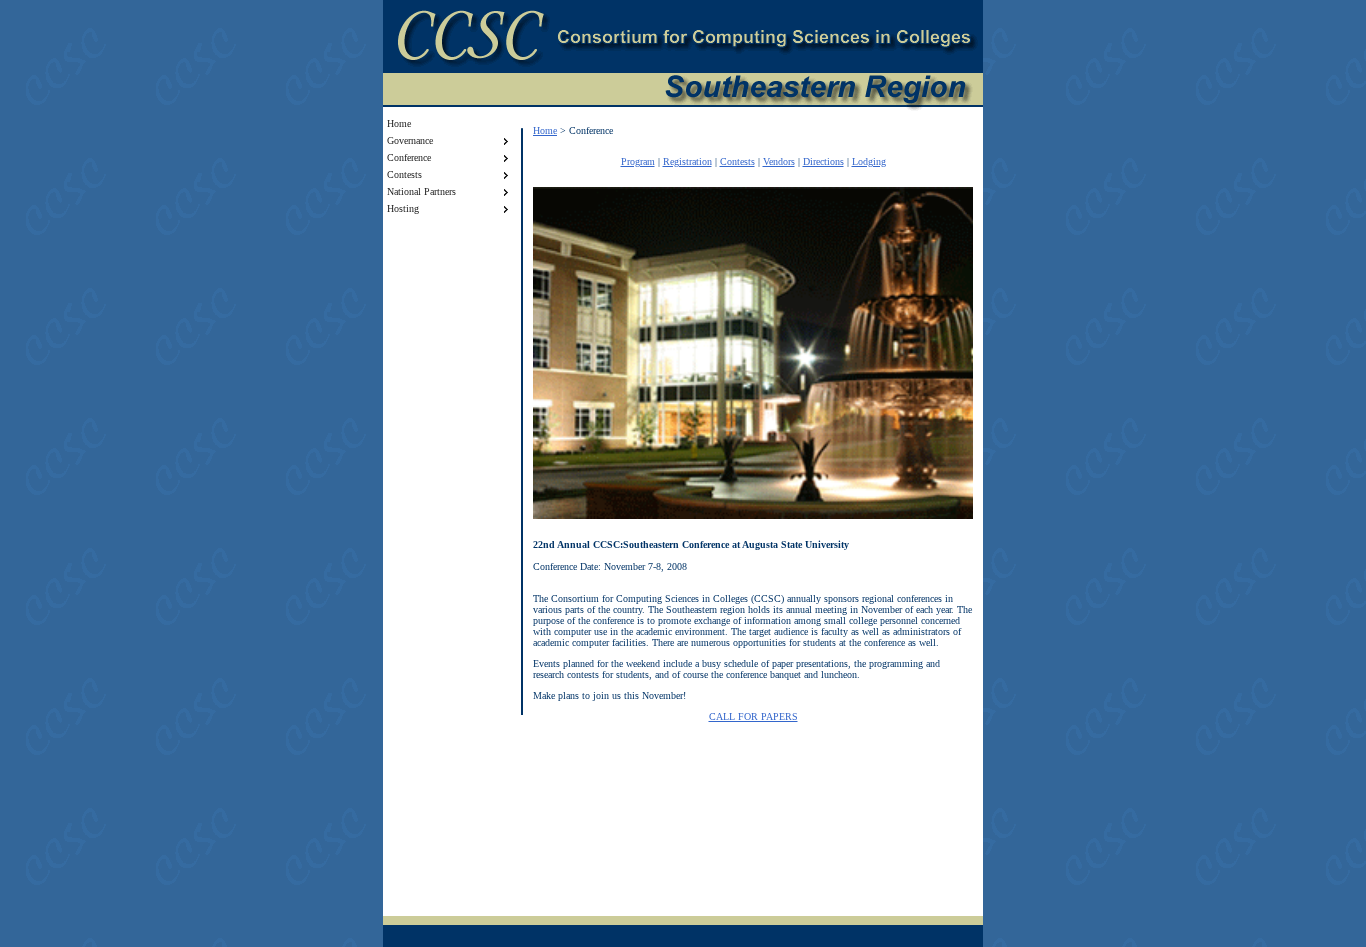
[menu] (448, 166)
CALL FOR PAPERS (753, 716)
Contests (737, 161)
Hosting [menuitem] (403, 208)
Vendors (779, 161)
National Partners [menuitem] (421, 191)
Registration (687, 161)
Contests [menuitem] (404, 174)
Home (545, 130)
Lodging (869, 161)
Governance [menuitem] (410, 140)
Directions (823, 161)
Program (638, 161)
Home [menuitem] (399, 123)
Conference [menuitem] (409, 157)
